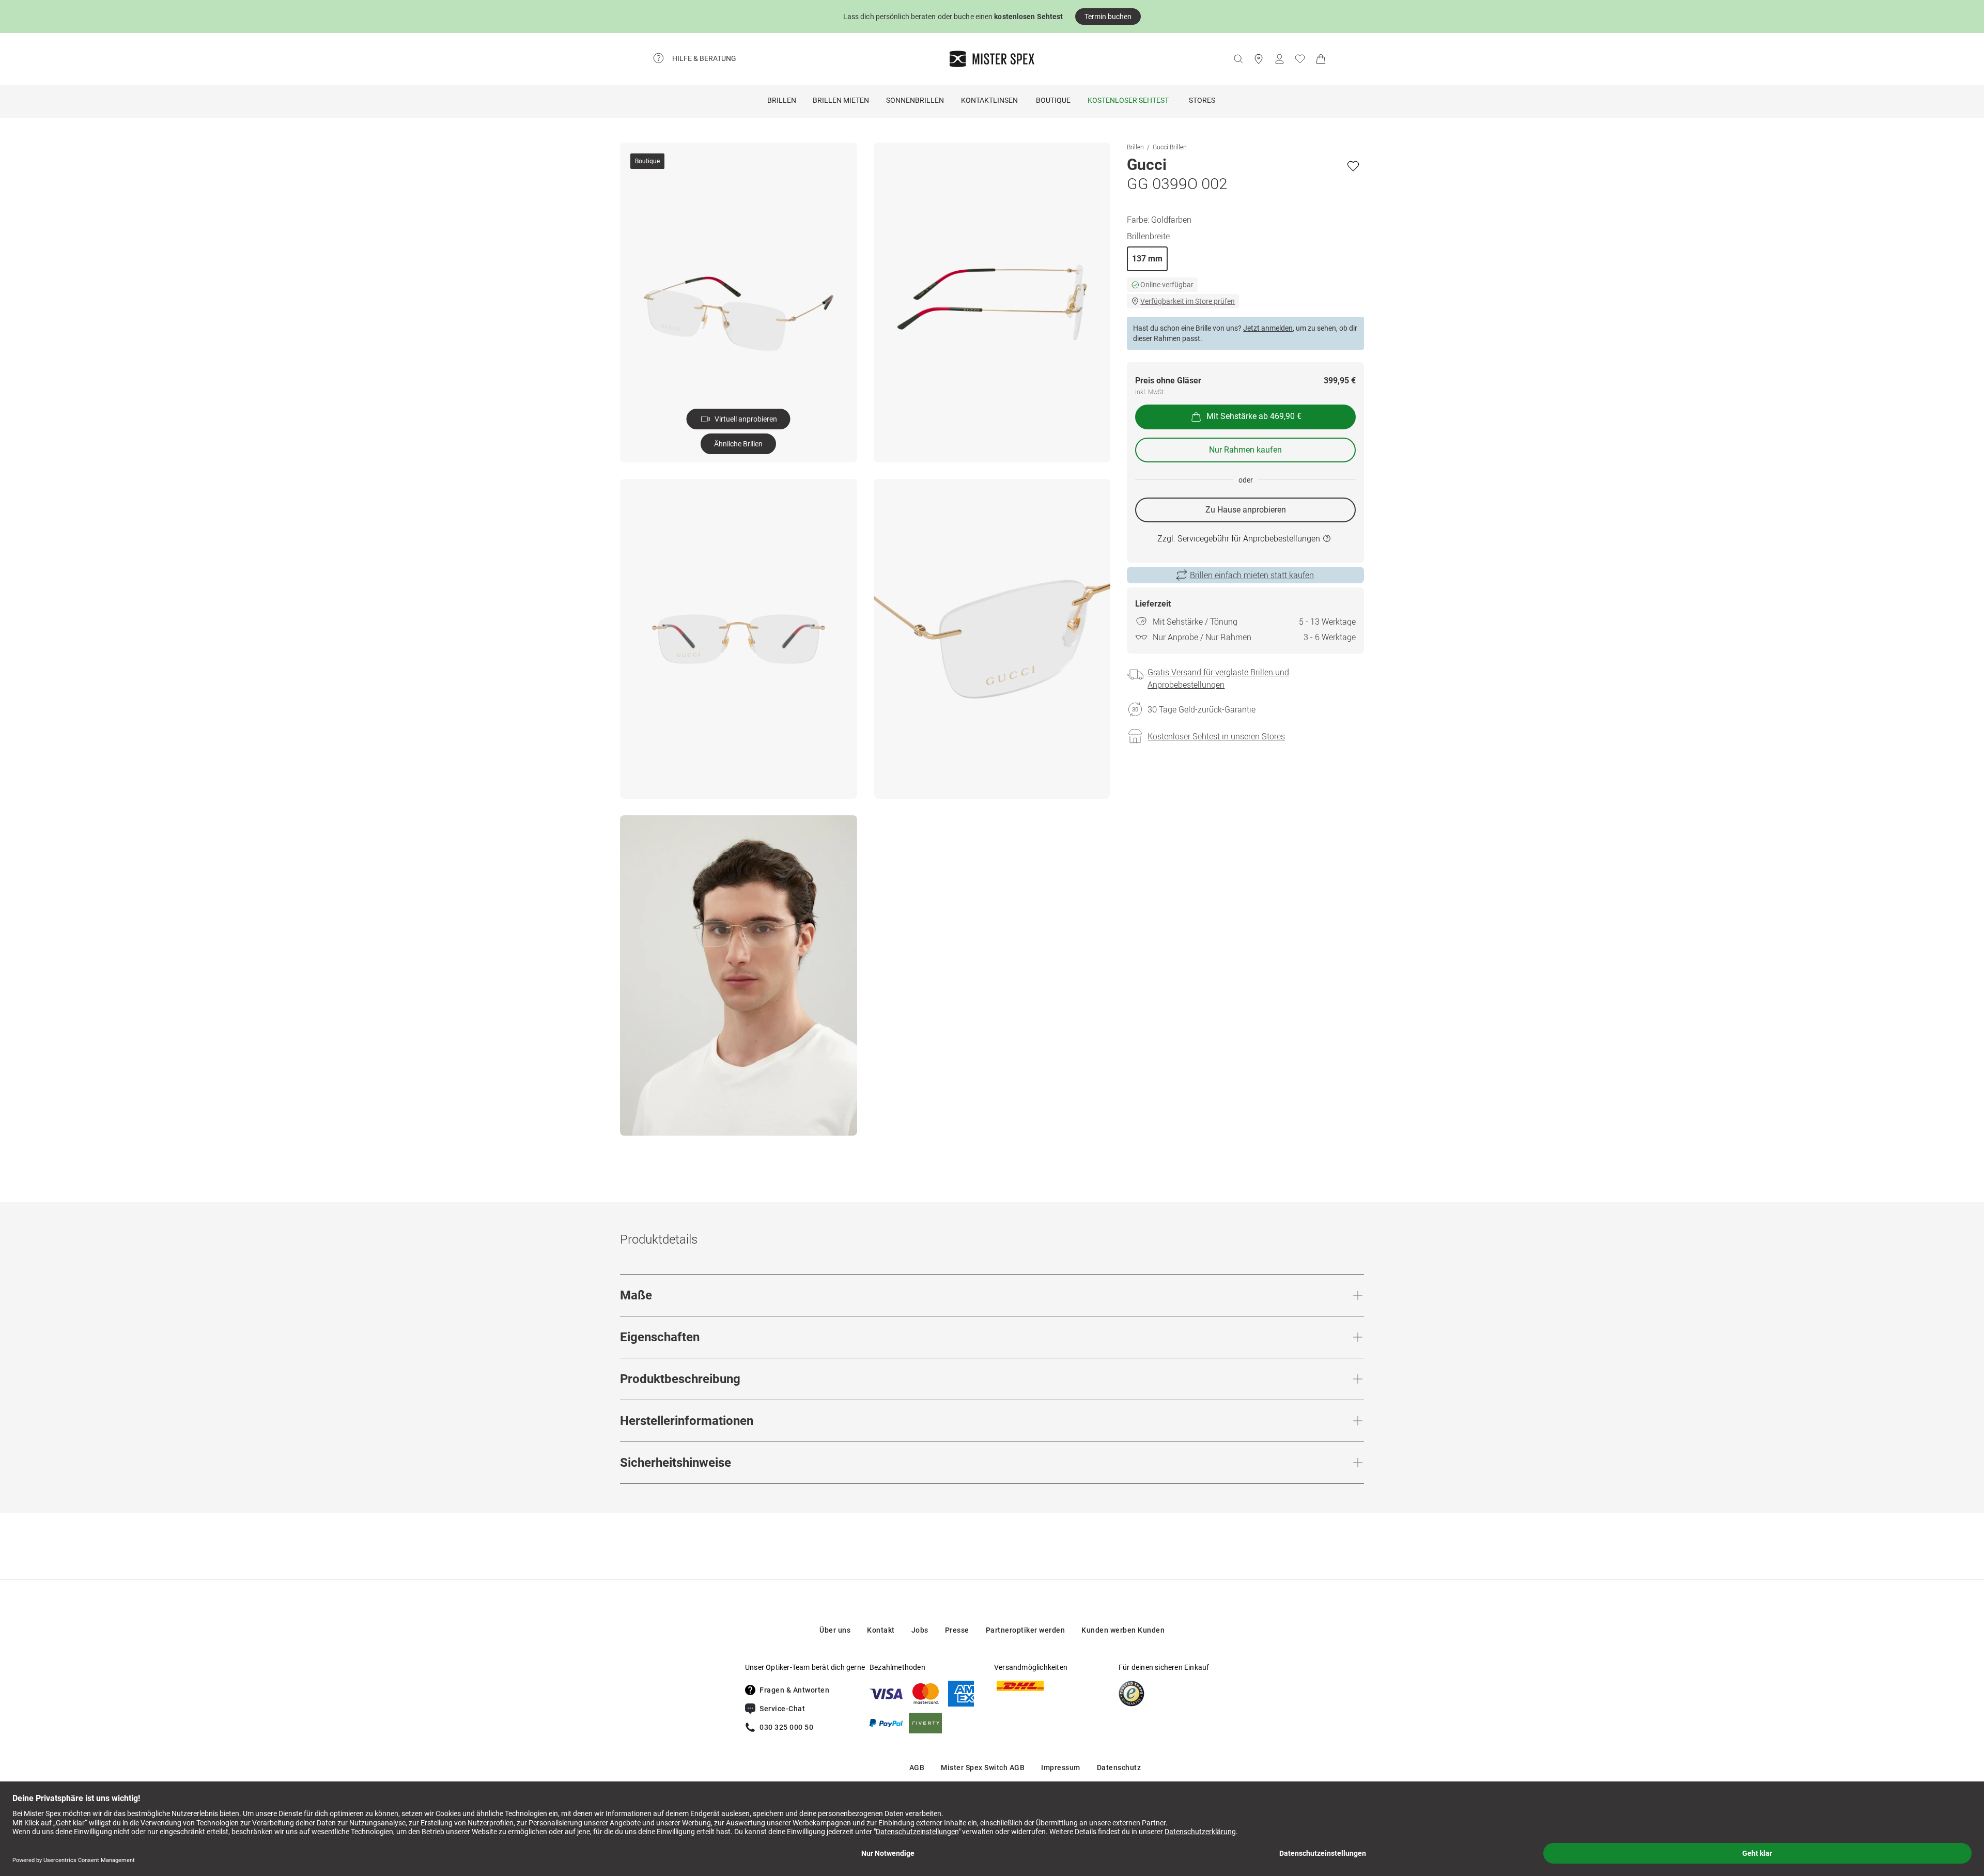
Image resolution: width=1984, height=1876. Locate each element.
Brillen (782, 100)
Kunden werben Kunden (1123, 1630)
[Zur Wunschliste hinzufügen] (1353, 166)
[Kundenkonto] (1279, 59)
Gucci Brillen (1170, 147)
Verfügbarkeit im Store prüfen (1188, 301)
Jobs (920, 1630)
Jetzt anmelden (1268, 328)
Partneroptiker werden (1026, 1630)
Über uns (835, 1630)
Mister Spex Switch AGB (983, 1768)
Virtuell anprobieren (746, 419)
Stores (1202, 100)
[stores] (1259, 59)
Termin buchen (1108, 17)
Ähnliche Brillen (738, 444)
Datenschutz (1119, 1768)
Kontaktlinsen (989, 100)
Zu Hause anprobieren (1246, 510)
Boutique (1053, 100)
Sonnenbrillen (915, 100)
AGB (917, 1768)
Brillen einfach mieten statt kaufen (1252, 575)
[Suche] (1238, 59)
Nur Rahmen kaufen (1245, 450)
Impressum (1061, 1768)
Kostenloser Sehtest (1128, 100)
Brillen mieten (841, 100)
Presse (957, 1630)
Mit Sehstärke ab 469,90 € (1254, 417)
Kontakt (881, 1630)
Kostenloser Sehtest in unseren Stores (1216, 736)
